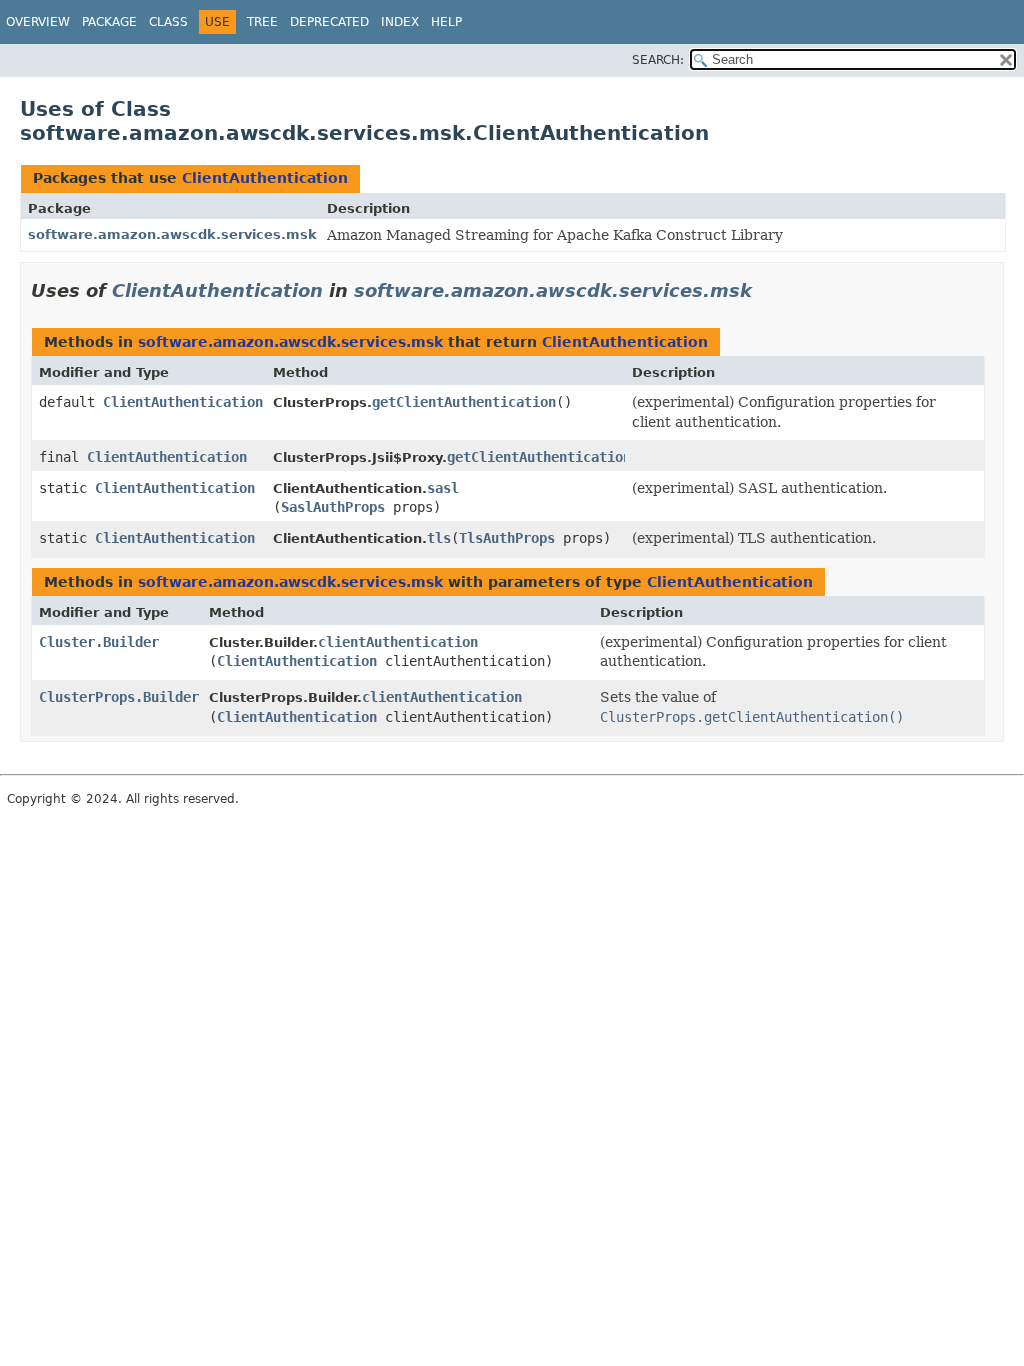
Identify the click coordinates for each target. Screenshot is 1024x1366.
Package (109, 22)
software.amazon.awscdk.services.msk (172, 234)
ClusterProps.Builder (119, 697)
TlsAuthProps (507, 538)
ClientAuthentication (265, 178)
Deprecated (329, 22)
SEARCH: (658, 60)
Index (400, 22)
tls (439, 538)
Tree (262, 22)
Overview (38, 22)
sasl (443, 488)
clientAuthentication (398, 642)
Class (168, 22)
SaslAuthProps (333, 507)
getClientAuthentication (464, 402)
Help (446, 22)
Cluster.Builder (99, 642)
